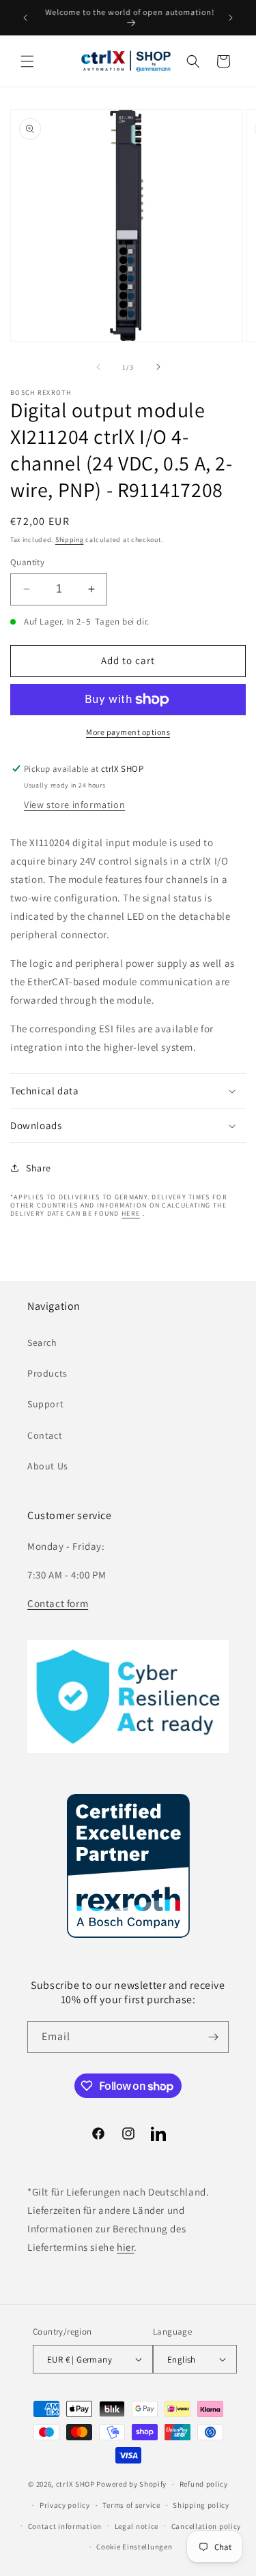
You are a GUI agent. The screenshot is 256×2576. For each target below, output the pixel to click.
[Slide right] (158, 367)
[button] (27, 61)
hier (125, 2247)
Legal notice (137, 2526)
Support (45, 1404)
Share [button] (39, 1168)
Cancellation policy (206, 2526)
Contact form (58, 1603)
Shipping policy (201, 2505)
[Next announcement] (231, 18)
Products (47, 1373)
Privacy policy (65, 2505)
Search (42, 1343)
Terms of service (131, 2505)
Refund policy (204, 2484)
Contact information (65, 2526)
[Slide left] (98, 367)
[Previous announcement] (25, 18)
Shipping (70, 540)
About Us (48, 1466)
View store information (74, 805)
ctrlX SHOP (75, 2484)
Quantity (27, 562)
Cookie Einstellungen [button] (134, 2547)
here (131, 1213)
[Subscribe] (213, 2037)
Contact (45, 1435)
